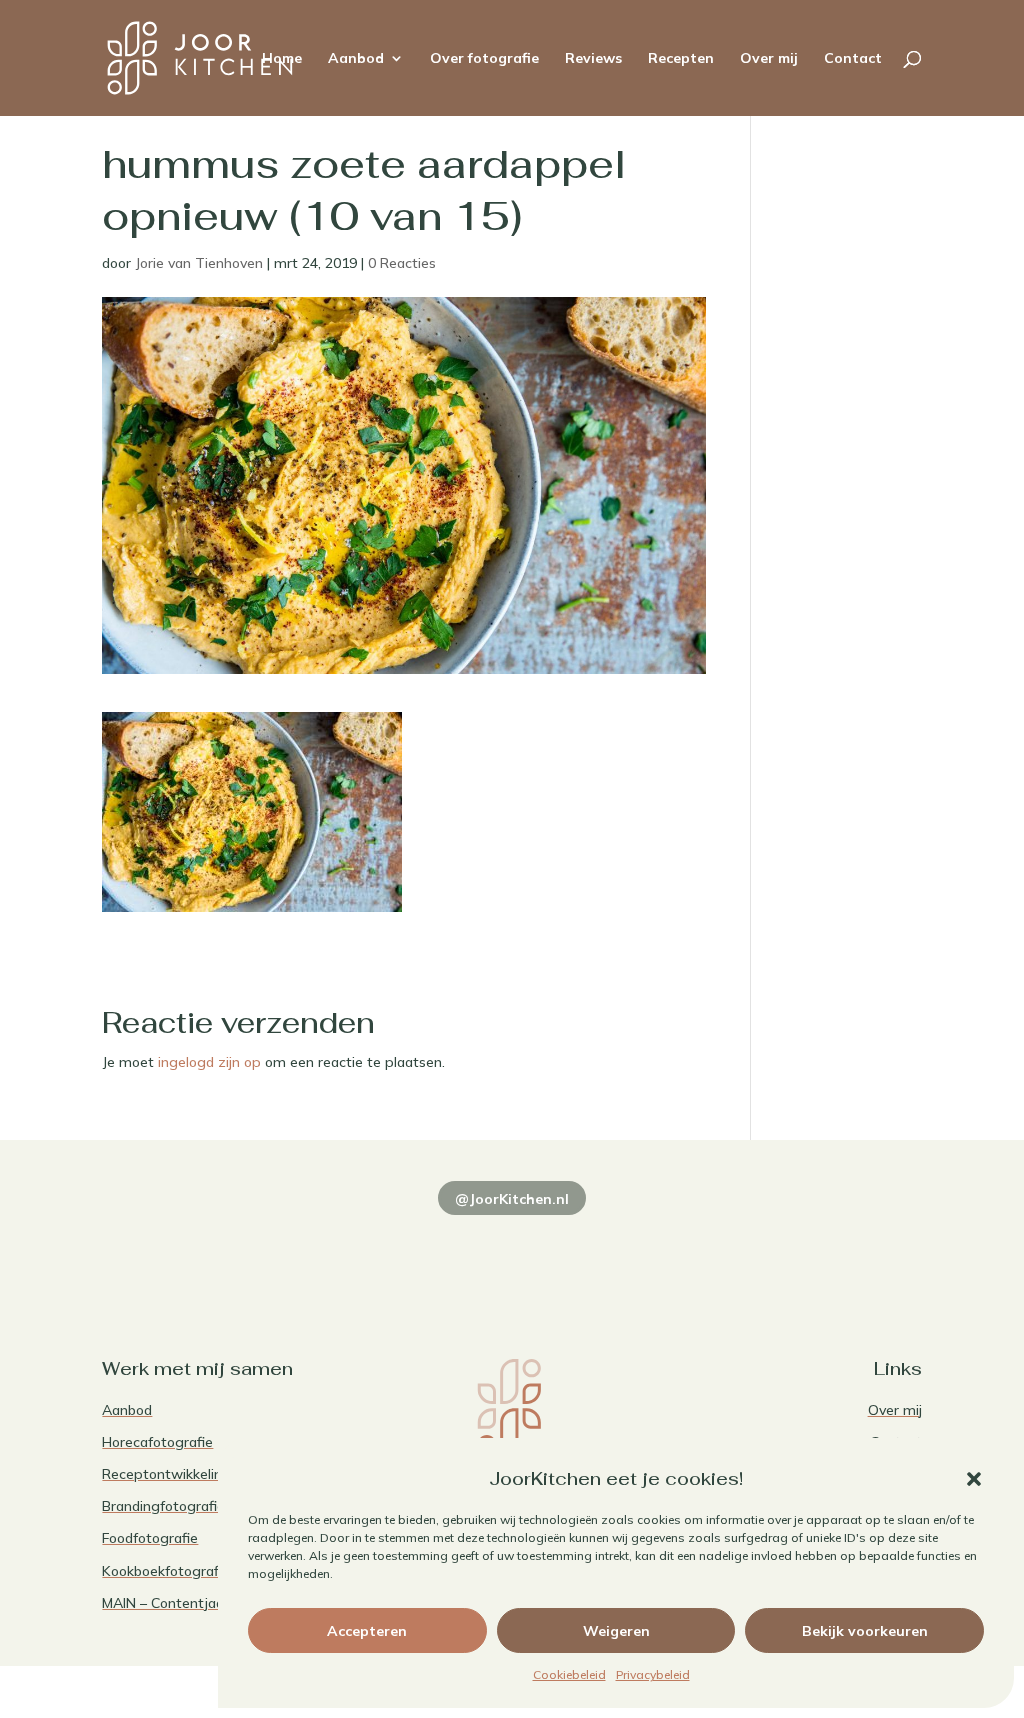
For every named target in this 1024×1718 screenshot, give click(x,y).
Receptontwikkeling (166, 1474)
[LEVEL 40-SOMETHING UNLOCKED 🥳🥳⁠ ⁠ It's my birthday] (346, 1250)
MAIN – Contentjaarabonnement (207, 1603)
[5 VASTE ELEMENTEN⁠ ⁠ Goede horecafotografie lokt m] (844, 1250)
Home (282, 59)
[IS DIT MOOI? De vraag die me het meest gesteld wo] (180, 1250)
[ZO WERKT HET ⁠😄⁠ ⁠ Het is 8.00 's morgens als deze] (512, 1250)
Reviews (593, 59)
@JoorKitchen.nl (512, 1199)
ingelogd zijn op (209, 1062)
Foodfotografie (150, 1538)
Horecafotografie (157, 1442)
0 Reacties (402, 263)
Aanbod (356, 59)
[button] (974, 1479)
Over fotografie (484, 59)
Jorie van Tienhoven (199, 263)
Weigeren (616, 1631)
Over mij (769, 59)
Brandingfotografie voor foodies (205, 1506)
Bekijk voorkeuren (865, 1631)
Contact (853, 59)
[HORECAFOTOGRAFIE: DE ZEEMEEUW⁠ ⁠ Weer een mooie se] (678, 1250)
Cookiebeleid (569, 1674)
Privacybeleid (653, 1674)
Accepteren (367, 1631)
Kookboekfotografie (166, 1571)
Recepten (681, 59)
